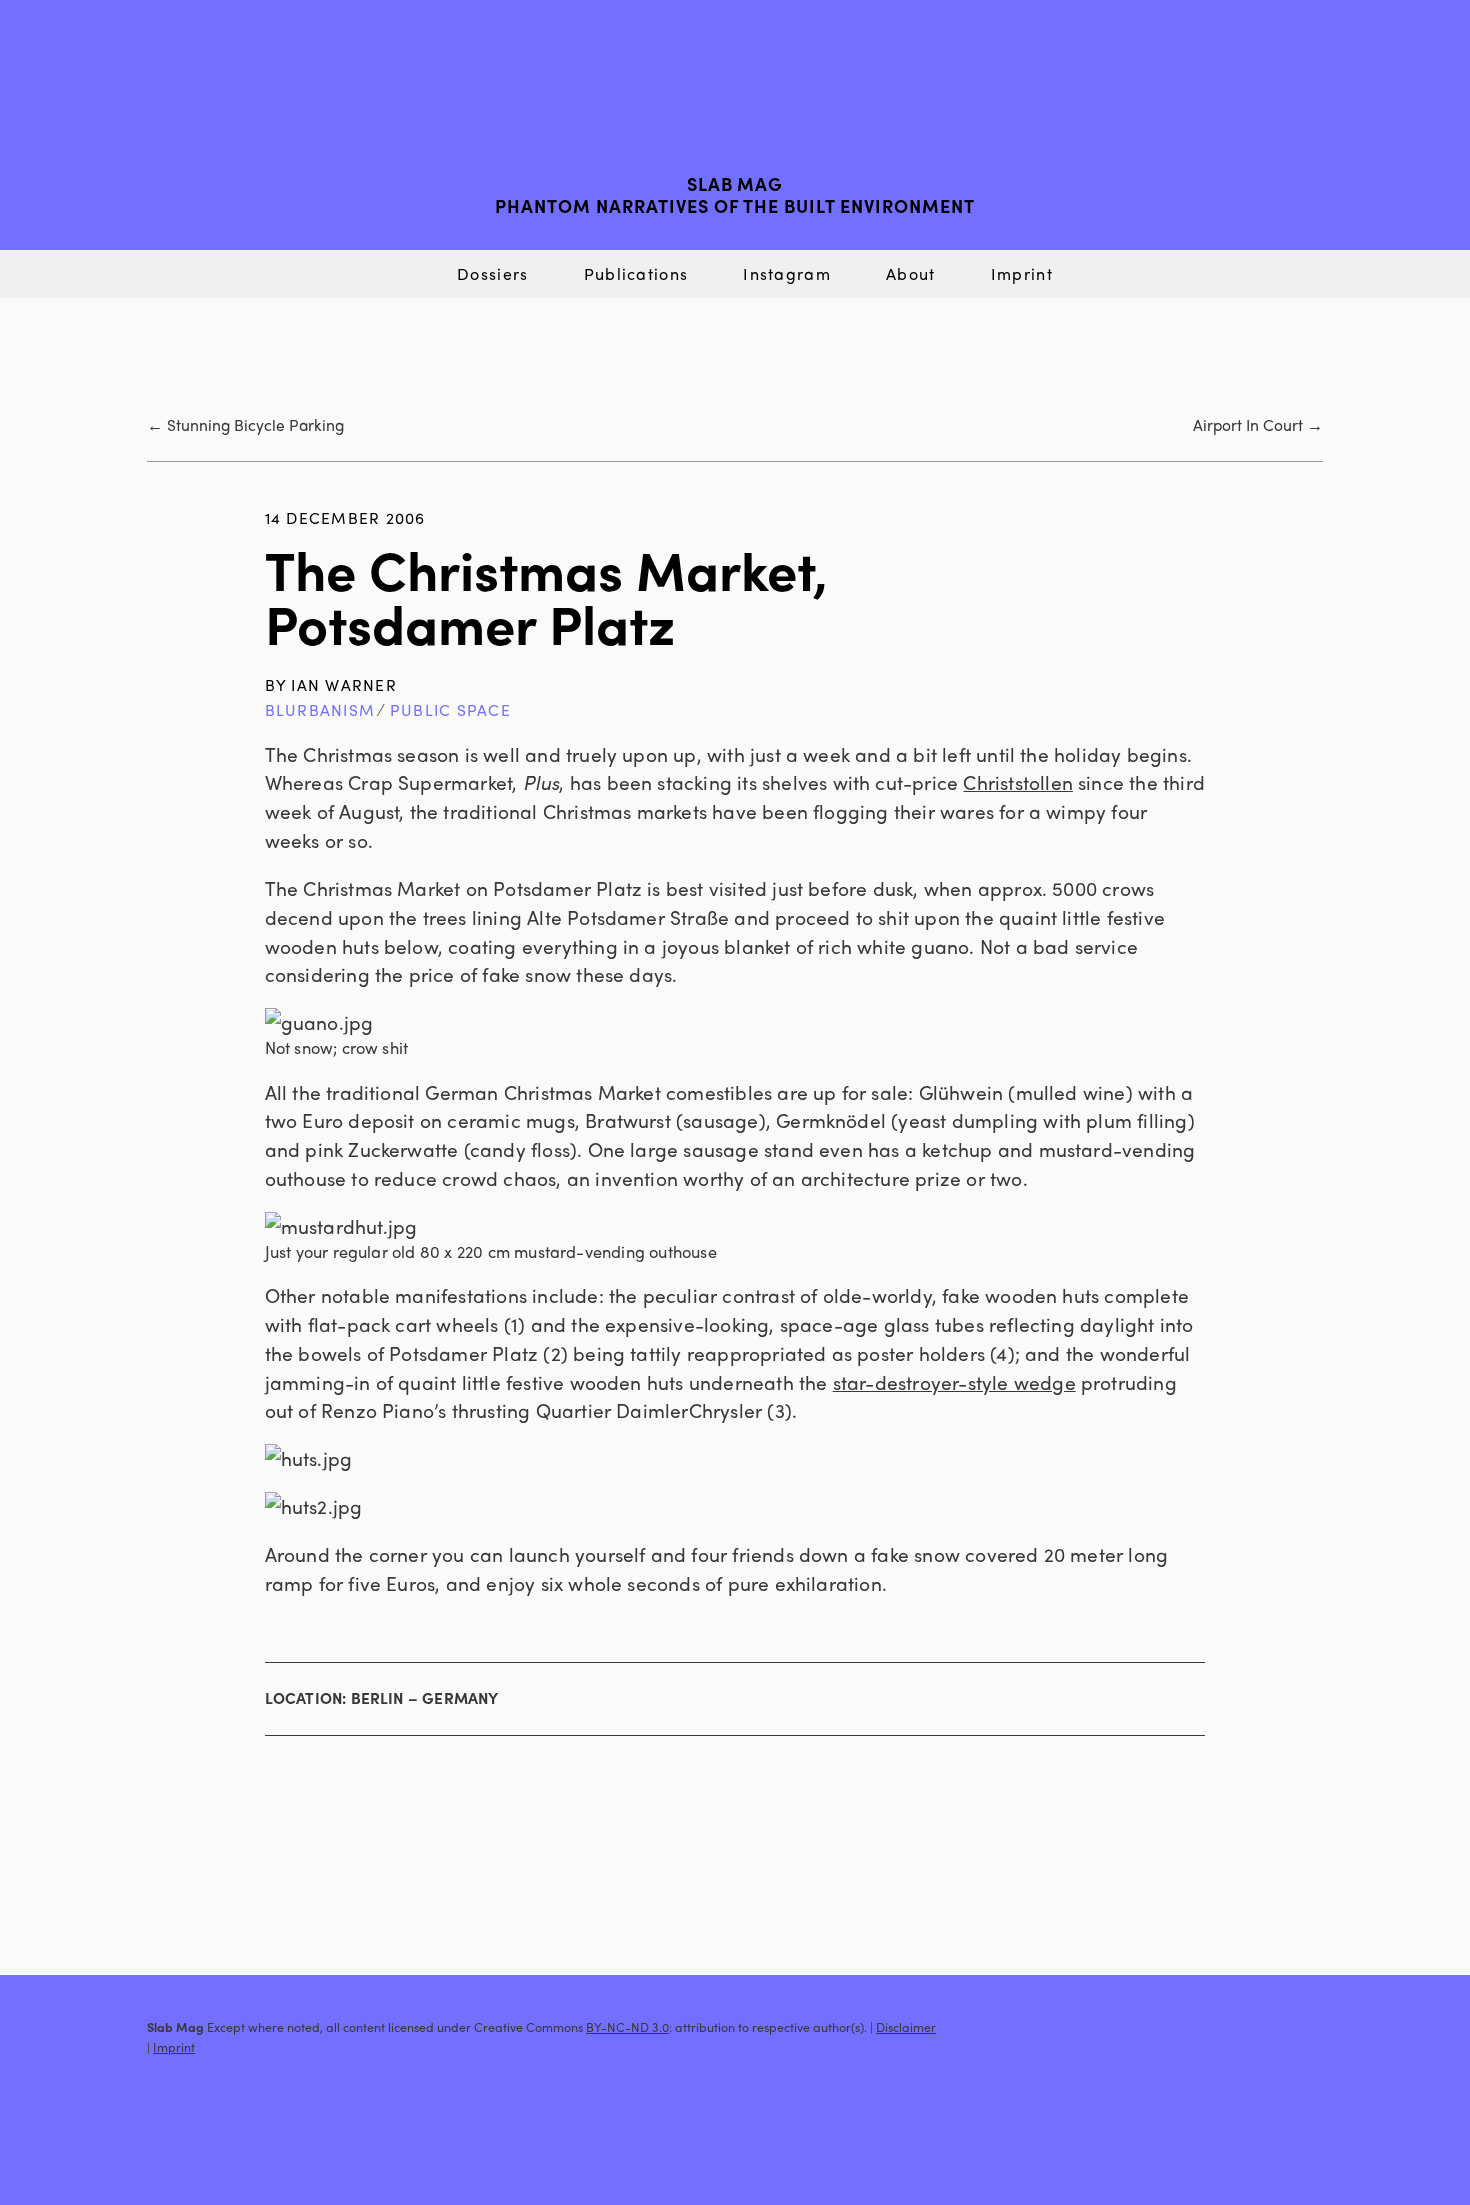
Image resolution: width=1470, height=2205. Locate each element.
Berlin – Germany (425, 1698)
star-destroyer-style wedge (954, 1382)
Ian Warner (343, 684)
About (910, 273)
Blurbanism (320, 709)
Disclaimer (906, 2027)
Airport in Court (1248, 424)
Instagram (787, 273)
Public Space (450, 709)
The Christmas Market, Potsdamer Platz (546, 595)
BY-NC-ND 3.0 (627, 2027)
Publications (636, 273)
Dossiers (492, 273)
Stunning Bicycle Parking (255, 424)
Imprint (1022, 273)
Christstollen (1018, 782)
